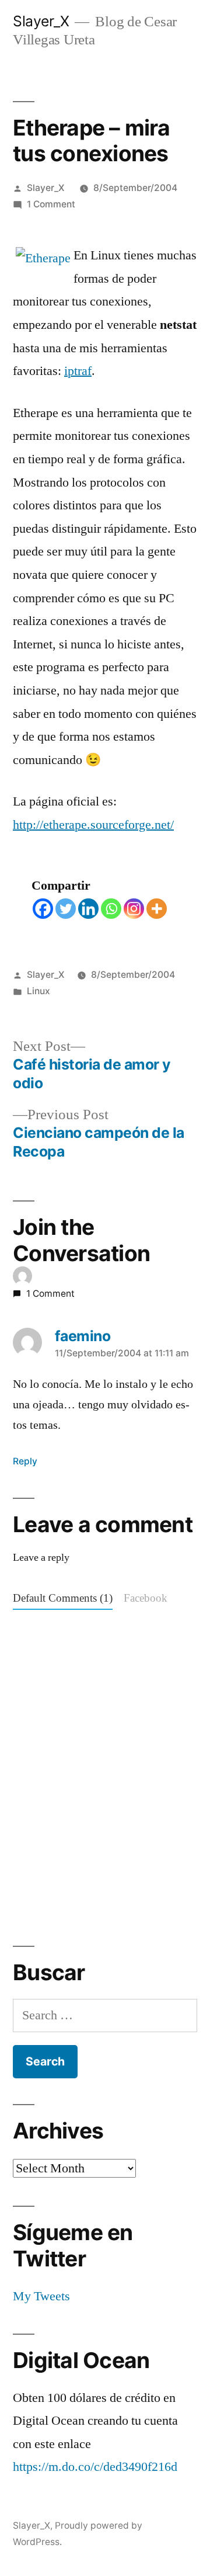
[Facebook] (43, 909)
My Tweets (41, 2296)
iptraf (78, 371)
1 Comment (51, 204)
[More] (157, 909)
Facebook (146, 1598)
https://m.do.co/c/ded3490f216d (95, 2467)
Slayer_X (41, 21)
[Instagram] (134, 909)
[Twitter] (66, 909)
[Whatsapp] (111, 909)
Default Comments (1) (63, 1598)
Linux (38, 991)
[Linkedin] (88, 909)
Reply (25, 1461)
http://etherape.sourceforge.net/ (93, 825)
